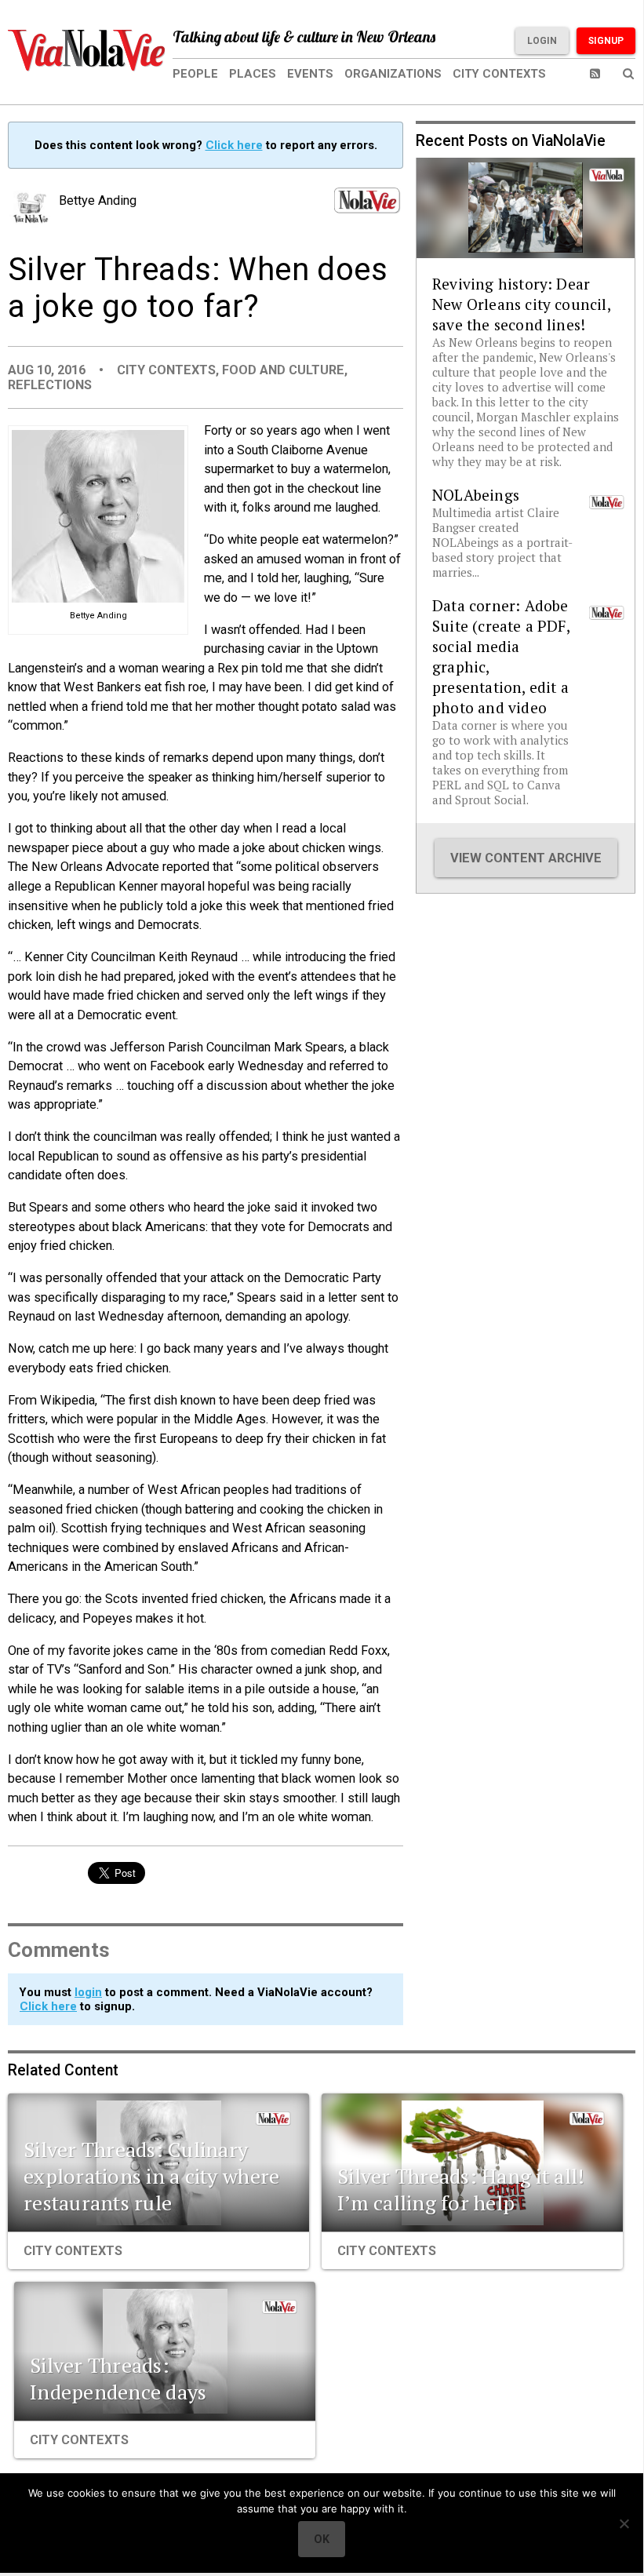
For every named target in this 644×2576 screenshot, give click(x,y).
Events (310, 74)
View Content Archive (526, 858)
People (195, 74)
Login (542, 41)
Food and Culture (283, 370)
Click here (234, 145)
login (88, 1992)
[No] (624, 2523)
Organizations (393, 74)
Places (253, 74)
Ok (322, 2539)
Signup (606, 41)
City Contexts (499, 74)
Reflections (50, 385)
